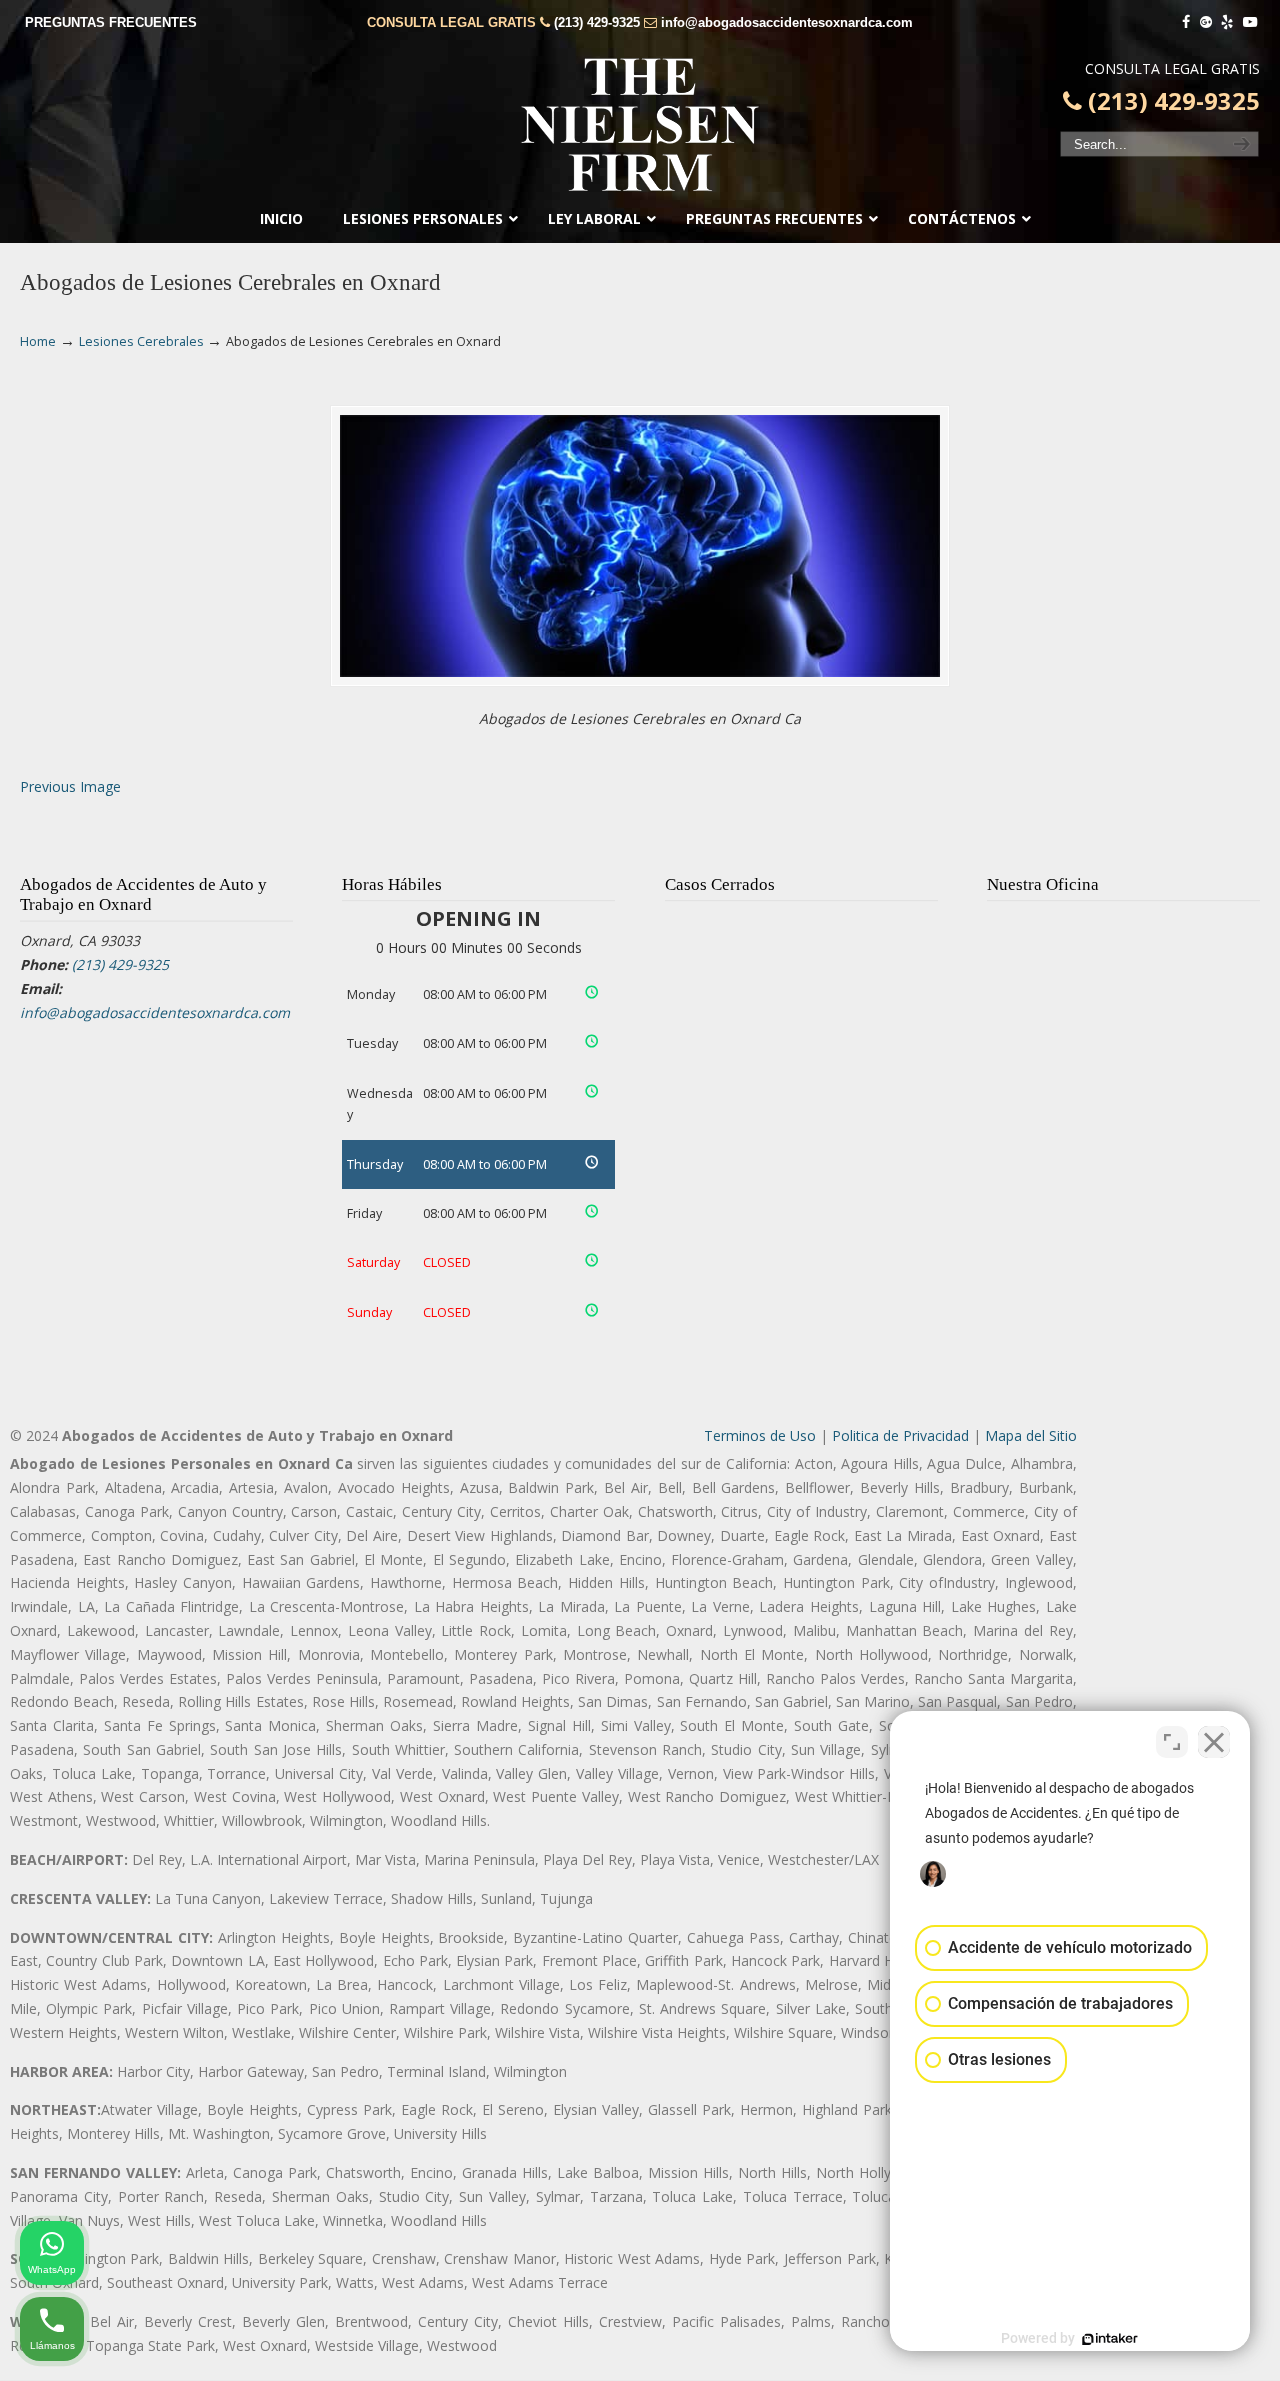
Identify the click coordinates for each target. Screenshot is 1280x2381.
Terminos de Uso (760, 1435)
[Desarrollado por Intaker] (1110, 2339)
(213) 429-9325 (597, 22)
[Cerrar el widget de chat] (1214, 1742)
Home (38, 341)
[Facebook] (1186, 22)
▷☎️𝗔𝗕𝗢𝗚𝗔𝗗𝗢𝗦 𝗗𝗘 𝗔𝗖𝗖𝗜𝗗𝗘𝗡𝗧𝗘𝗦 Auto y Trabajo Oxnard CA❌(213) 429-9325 (640, 125)
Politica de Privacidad (900, 1435)
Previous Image (70, 786)
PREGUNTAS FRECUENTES (111, 22)
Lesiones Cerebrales (141, 341)
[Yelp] (1228, 22)
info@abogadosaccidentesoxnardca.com (787, 22)
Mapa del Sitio (1031, 1435)
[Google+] (1206, 22)
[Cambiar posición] (1172, 1742)
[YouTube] (1250, 22)
